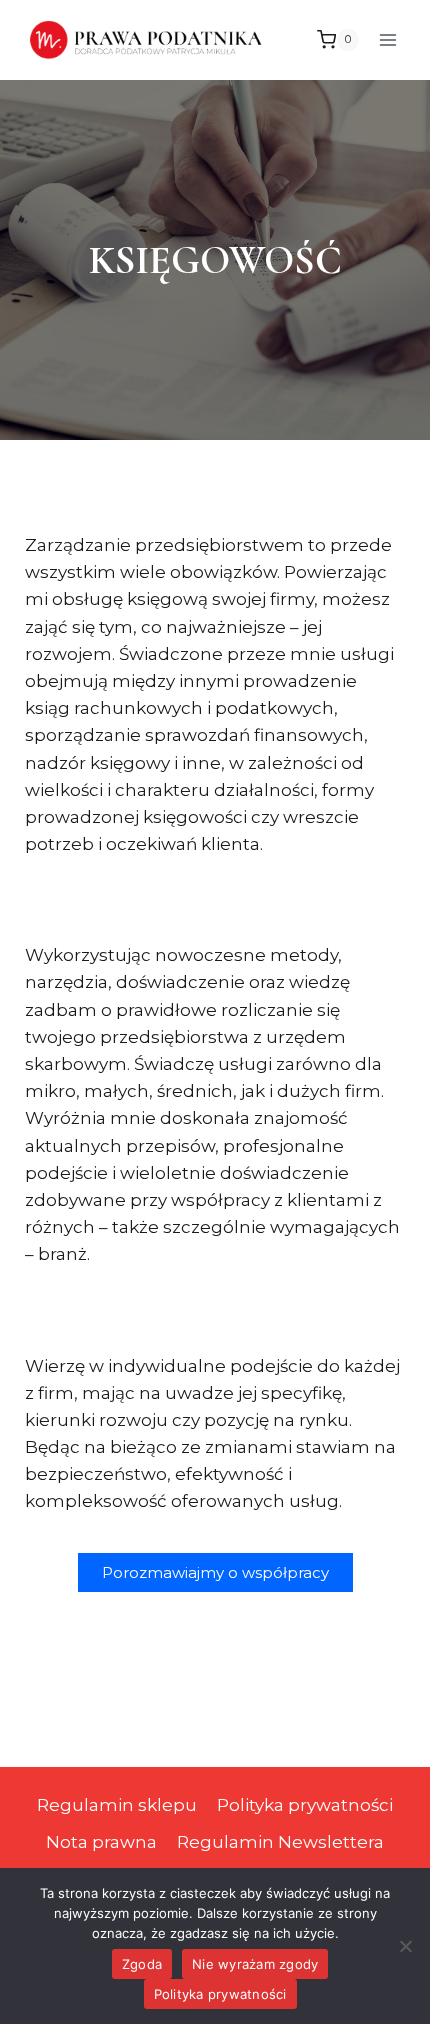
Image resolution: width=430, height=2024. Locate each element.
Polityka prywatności (305, 1805)
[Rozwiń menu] (387, 39)
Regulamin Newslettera (280, 1842)
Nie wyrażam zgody (255, 1964)
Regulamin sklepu (117, 1805)
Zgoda (142, 1964)
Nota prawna (101, 1842)
